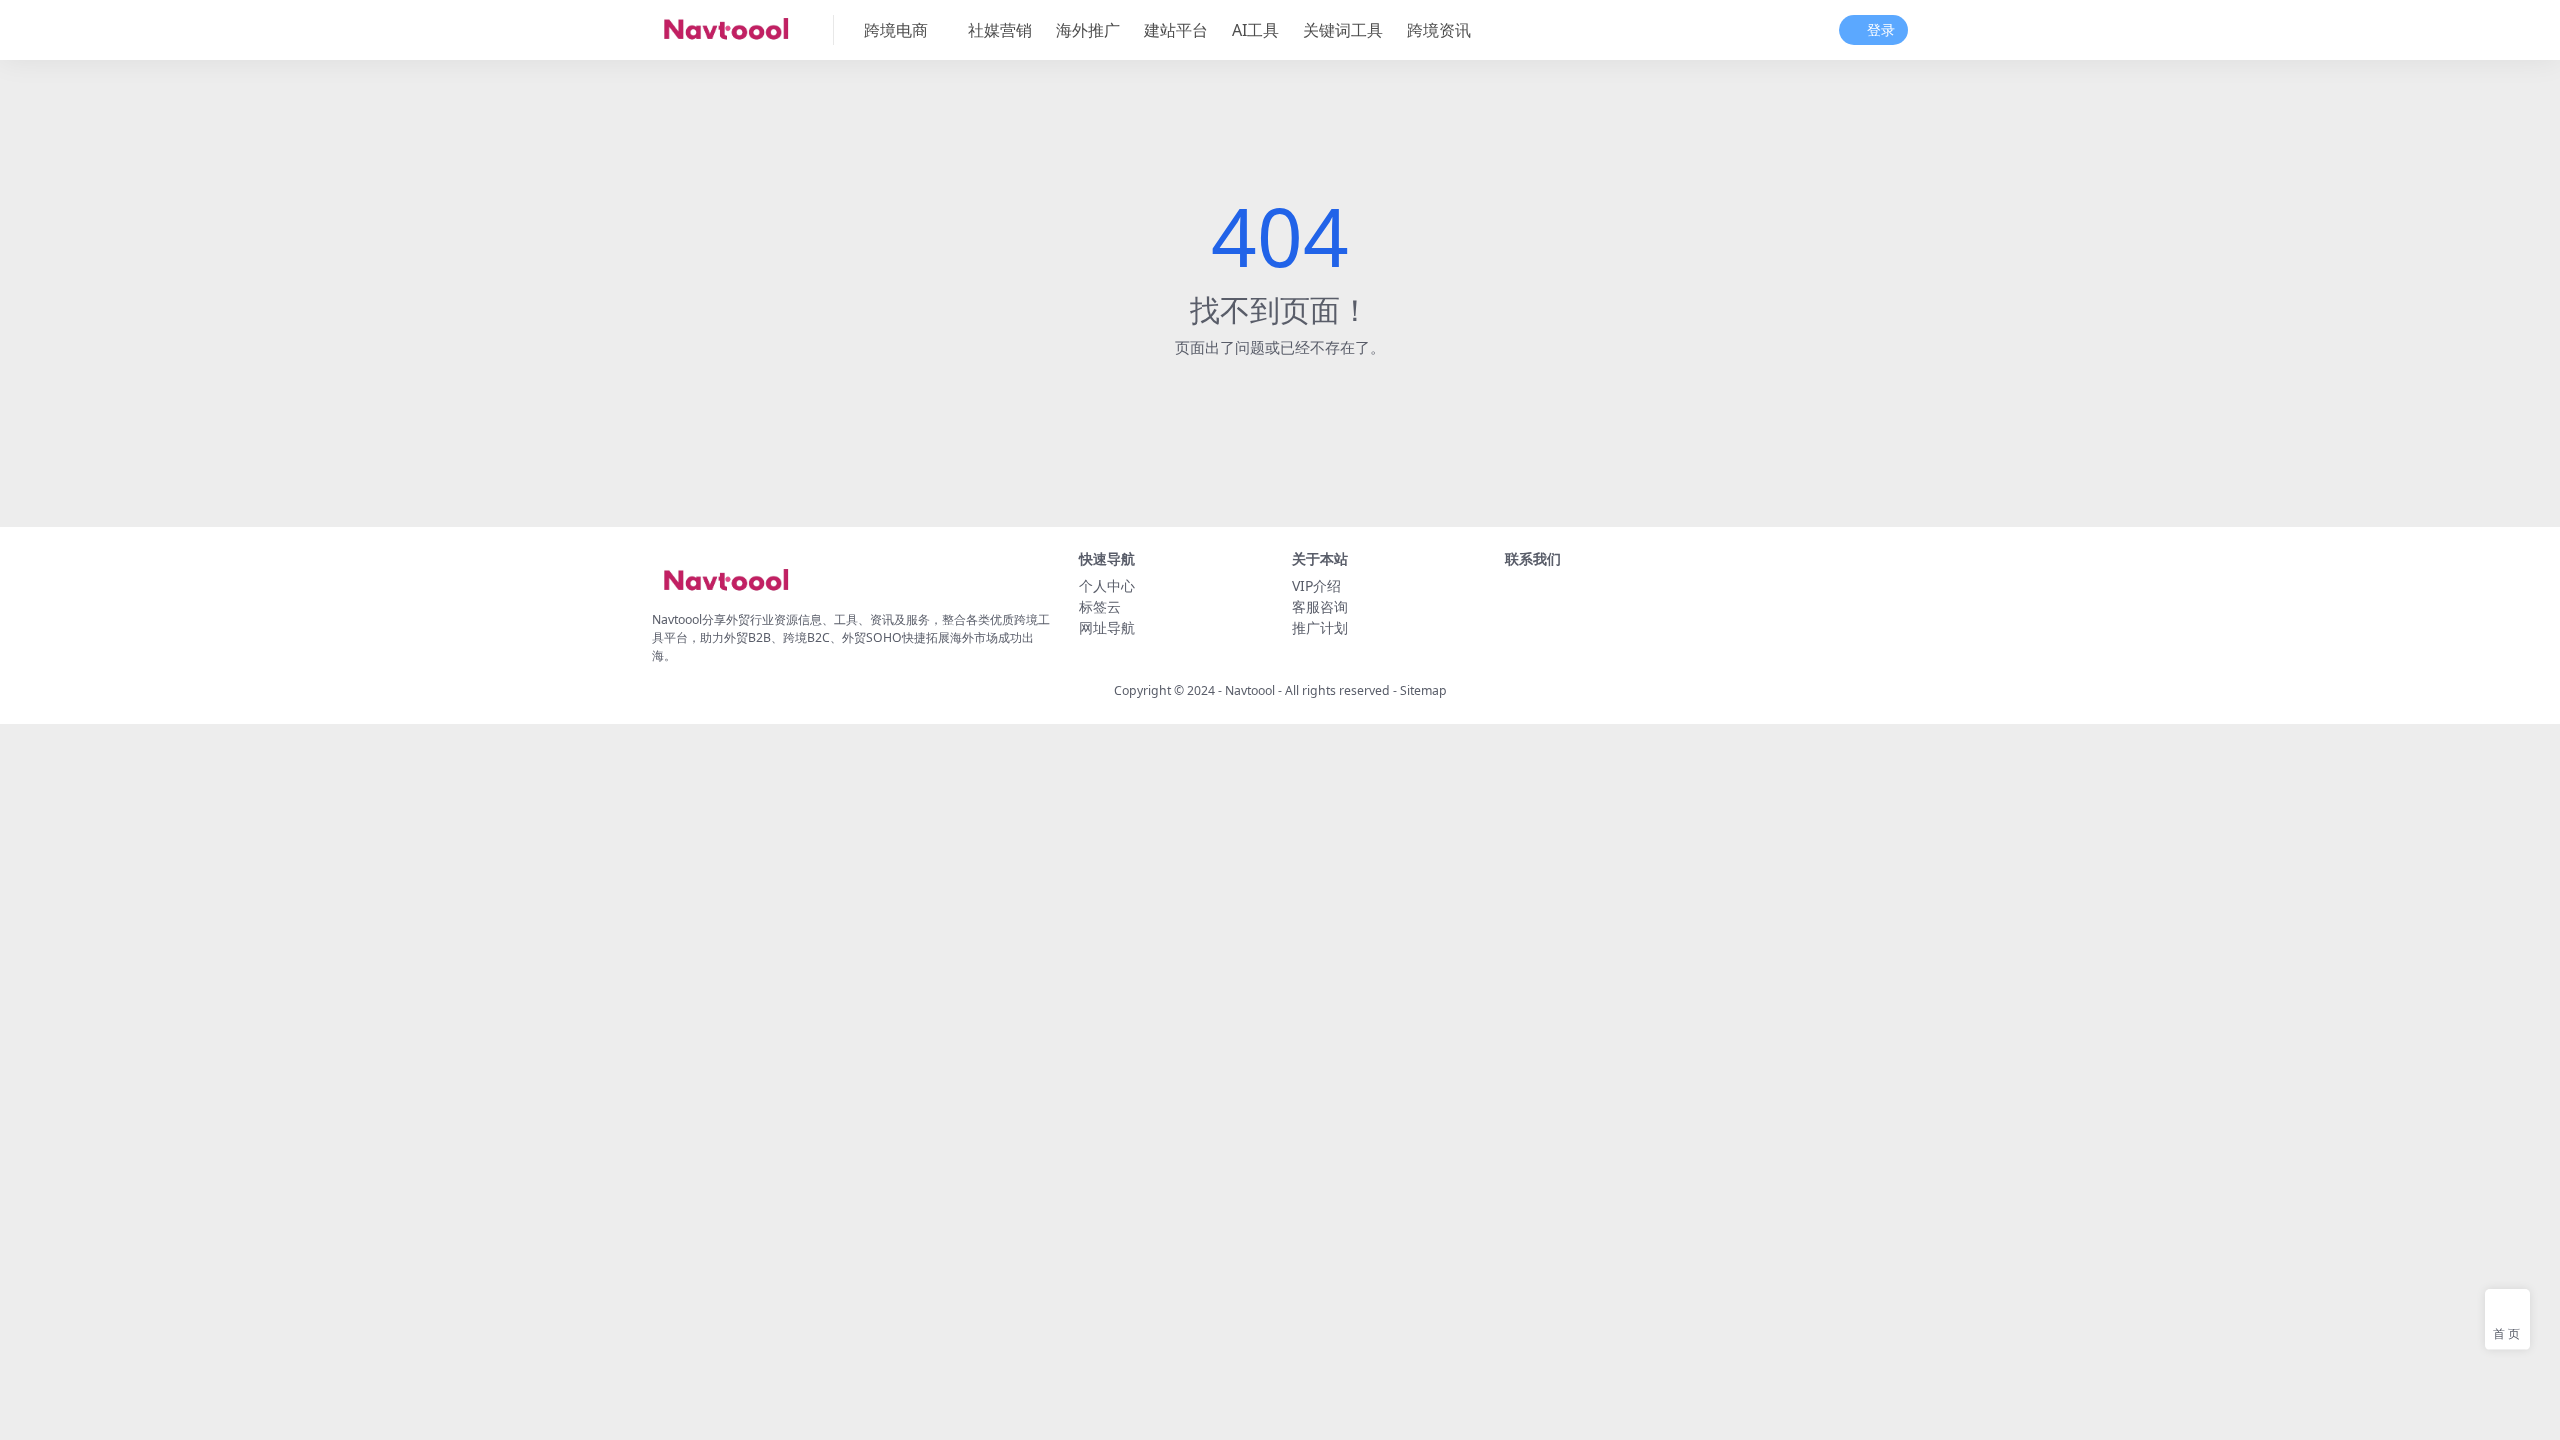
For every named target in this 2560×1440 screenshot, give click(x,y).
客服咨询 (1320, 606)
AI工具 (1255, 30)
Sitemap (1423, 690)
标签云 (1100, 606)
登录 (1881, 30)
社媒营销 (1000, 30)
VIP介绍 (1316, 585)
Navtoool (1250, 690)
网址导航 (1107, 627)
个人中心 (1107, 585)
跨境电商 (896, 30)
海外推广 (1088, 30)
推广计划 (1320, 627)
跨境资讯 (1439, 30)
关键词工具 (1343, 30)
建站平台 (1176, 30)
